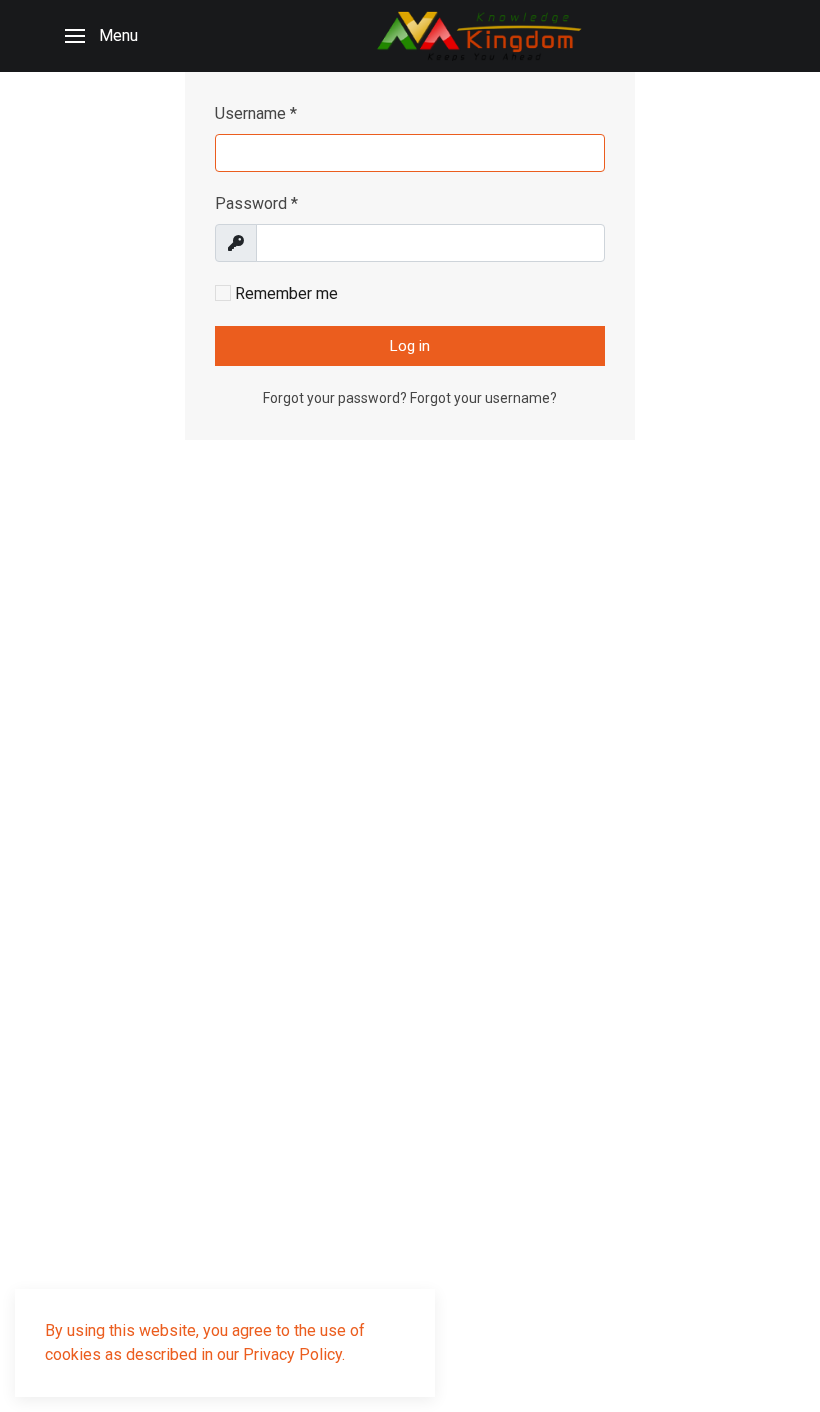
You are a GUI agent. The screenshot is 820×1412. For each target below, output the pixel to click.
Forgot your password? (336, 398)
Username (256, 113)
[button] (101, 36)
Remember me (284, 293)
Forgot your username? (483, 398)
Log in (410, 346)
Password (256, 203)
